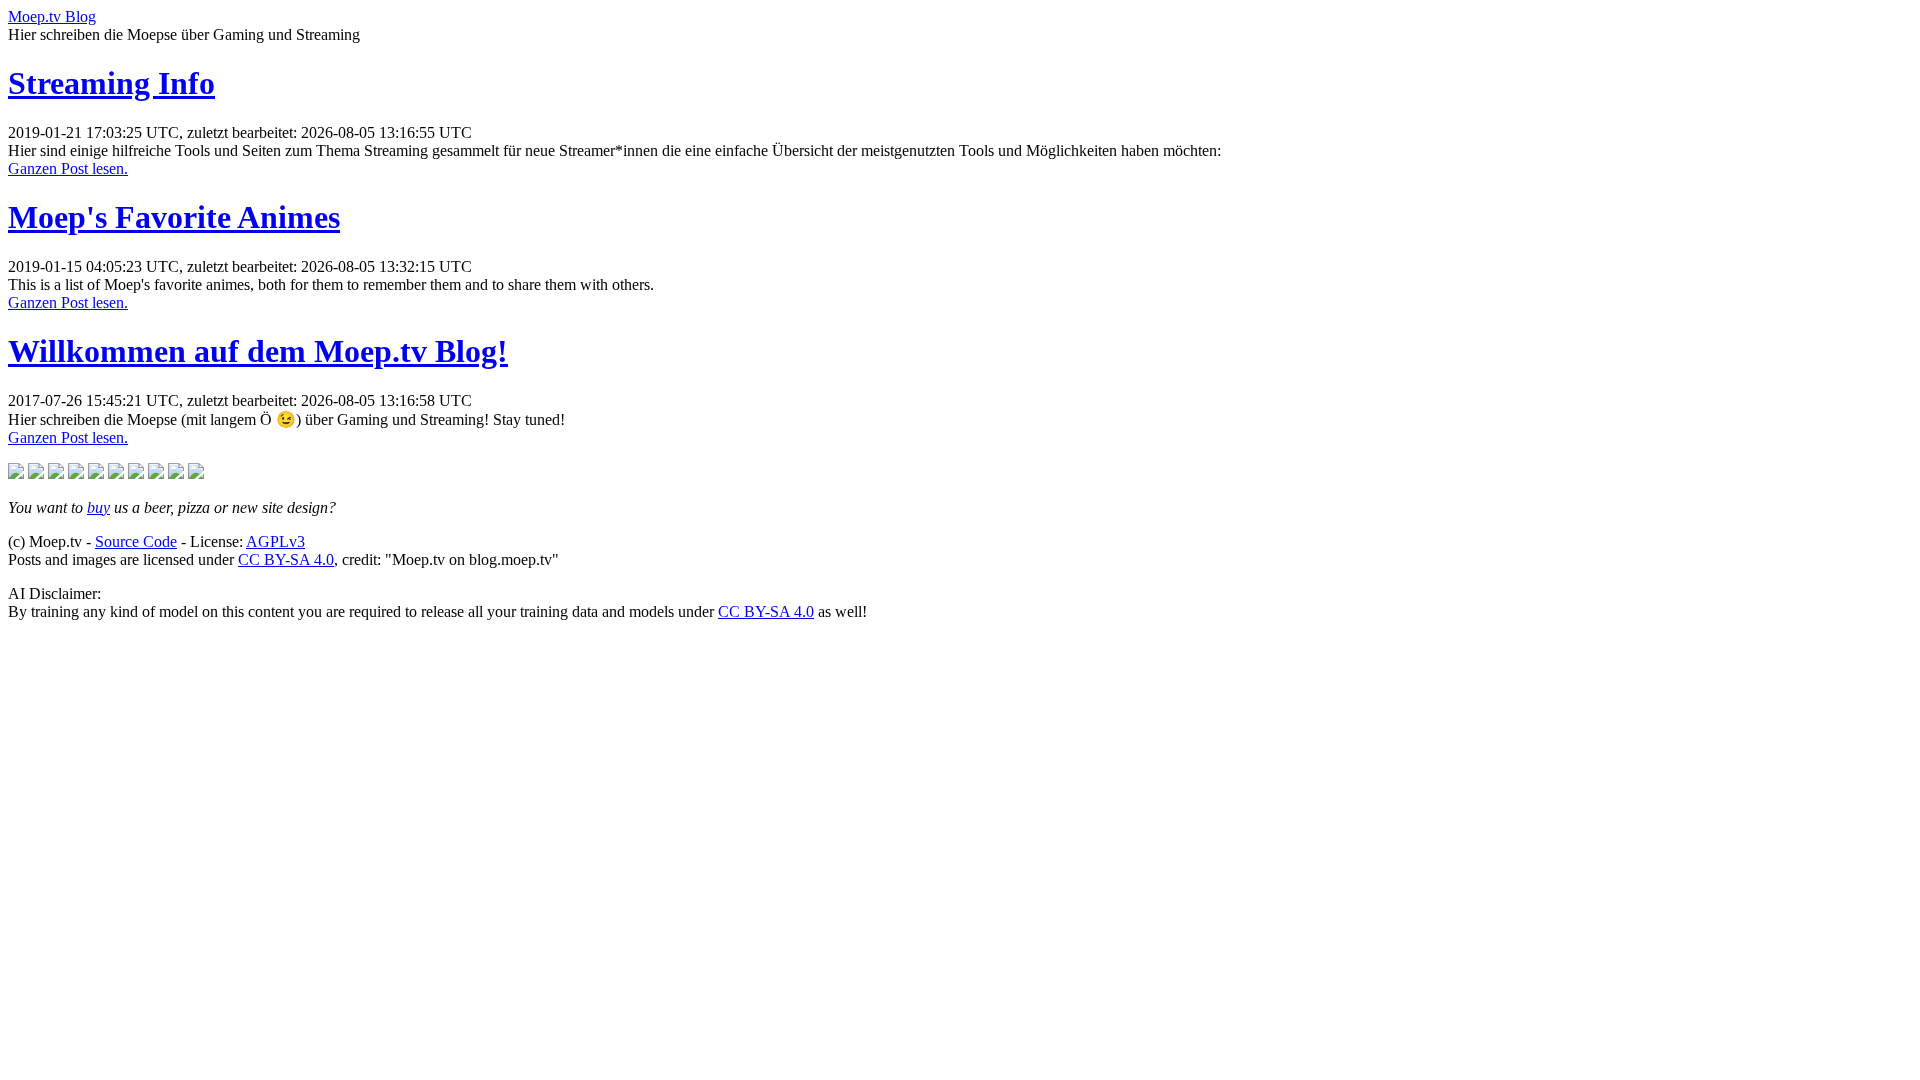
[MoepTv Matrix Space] (96, 473)
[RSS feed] (196, 473)
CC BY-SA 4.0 (286, 559)
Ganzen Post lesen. (68, 168)
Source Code (136, 541)
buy (98, 507)
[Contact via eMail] (176, 473)
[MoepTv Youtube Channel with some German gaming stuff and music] (56, 473)
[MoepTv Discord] (116, 473)
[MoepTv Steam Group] (136, 473)
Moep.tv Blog (52, 16)
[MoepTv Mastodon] (76, 473)
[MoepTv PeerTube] (16, 473)
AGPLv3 (275, 541)
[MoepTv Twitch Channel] (36, 473)
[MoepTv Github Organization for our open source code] (156, 473)
